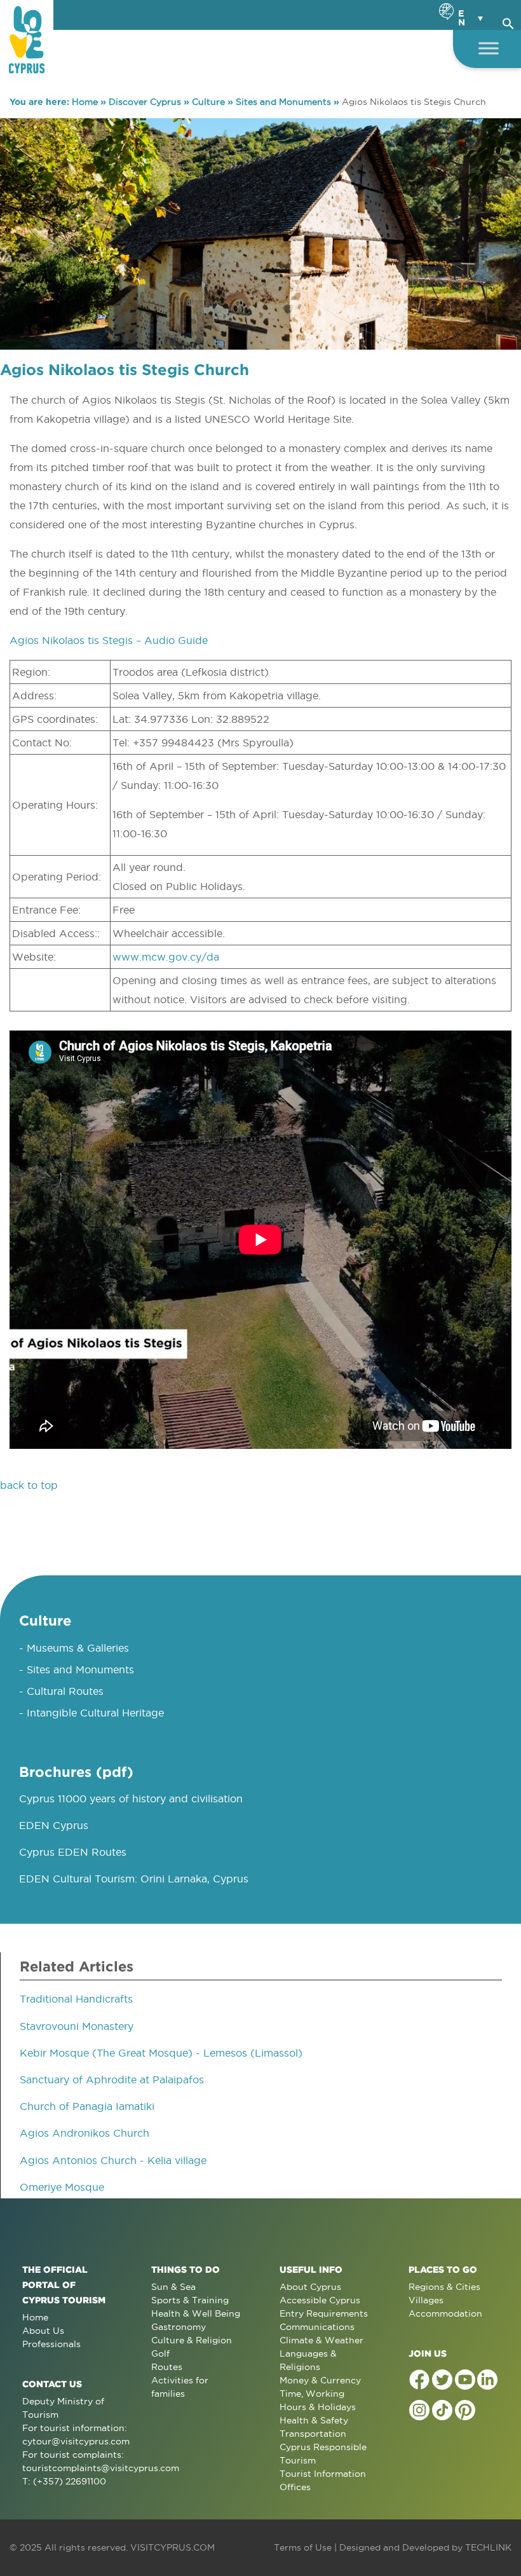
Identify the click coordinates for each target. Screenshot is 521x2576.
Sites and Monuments (283, 102)
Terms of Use (303, 2547)
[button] (508, 22)
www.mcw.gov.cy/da (166, 957)
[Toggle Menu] (489, 48)
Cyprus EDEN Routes (73, 1852)
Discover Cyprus (145, 102)
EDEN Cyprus (54, 1825)
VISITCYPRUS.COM (173, 2547)
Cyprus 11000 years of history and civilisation (131, 1798)
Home (85, 102)
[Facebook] (419, 2380)
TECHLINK (488, 2547)
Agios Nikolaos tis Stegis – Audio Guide (109, 640)
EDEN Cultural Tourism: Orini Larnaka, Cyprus (134, 1879)
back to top (29, 1485)
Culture (208, 102)
